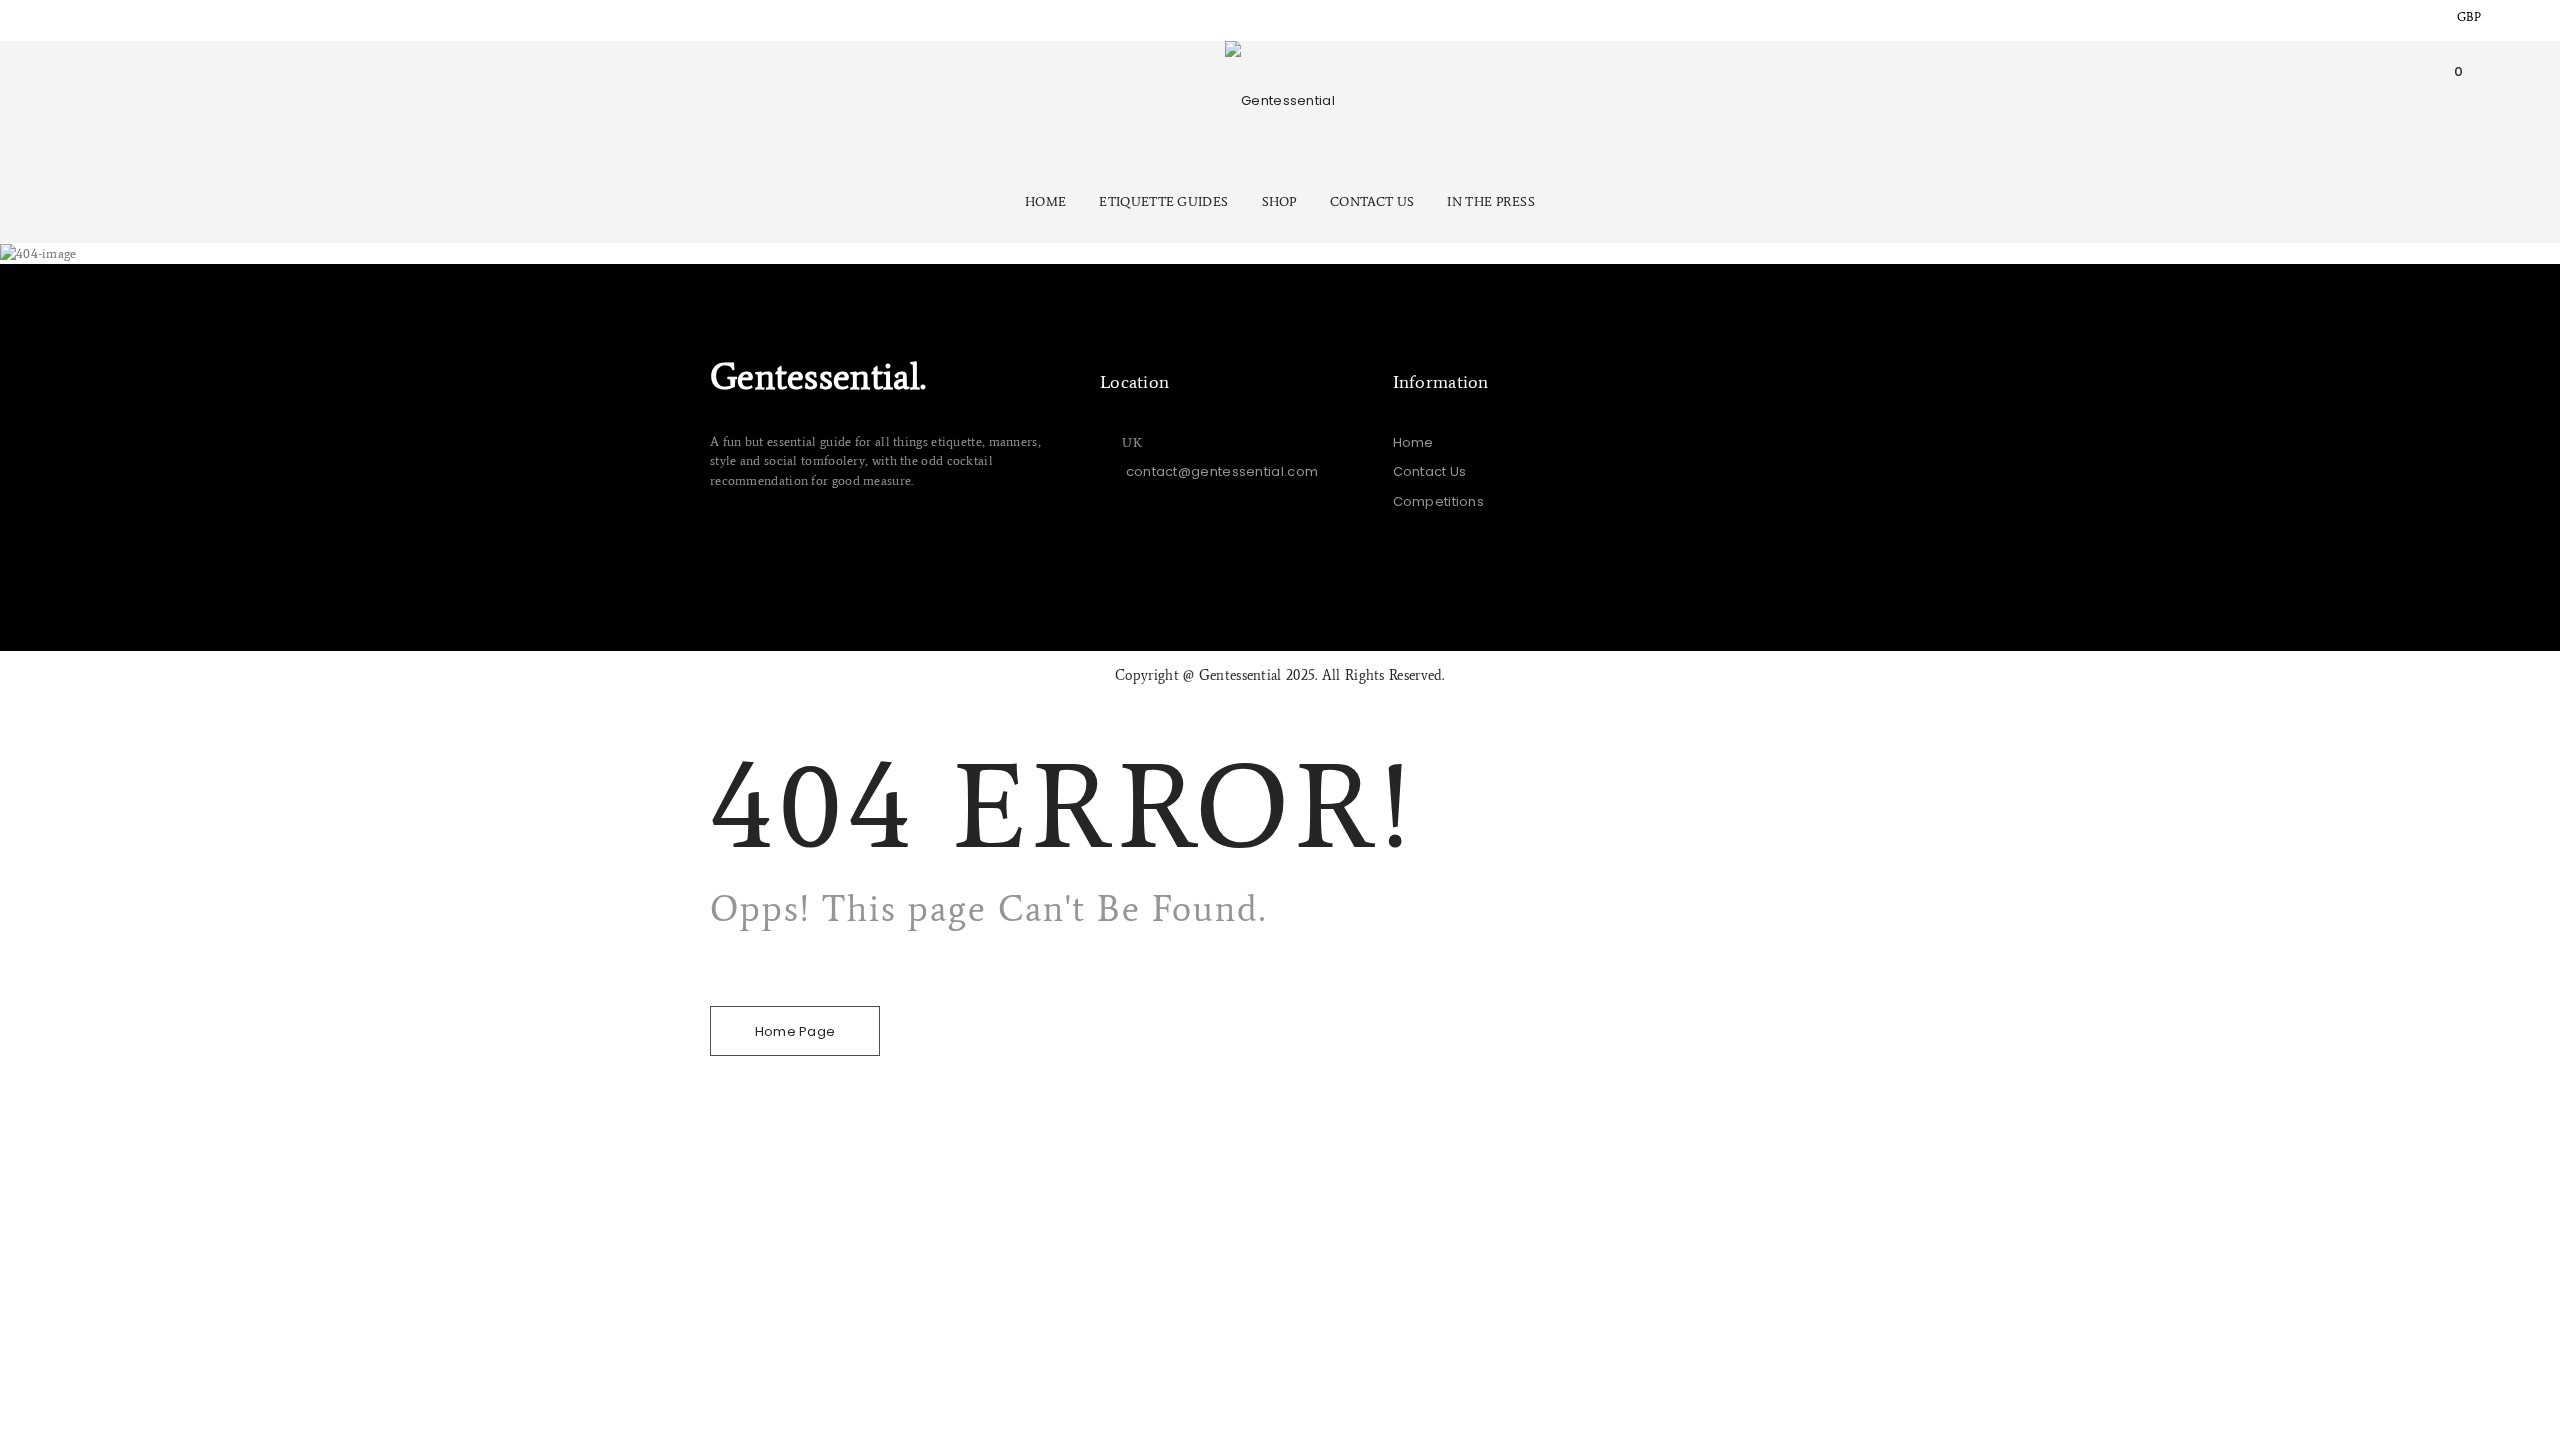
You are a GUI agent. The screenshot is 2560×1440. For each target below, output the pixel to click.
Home (1413, 442)
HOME (1045, 201)
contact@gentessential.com (1222, 471)
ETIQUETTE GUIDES (1163, 201)
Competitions (1439, 501)
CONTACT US (1372, 201)
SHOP (1279, 201)
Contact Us (1430, 471)
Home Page (795, 1031)
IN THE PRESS (1491, 201)
